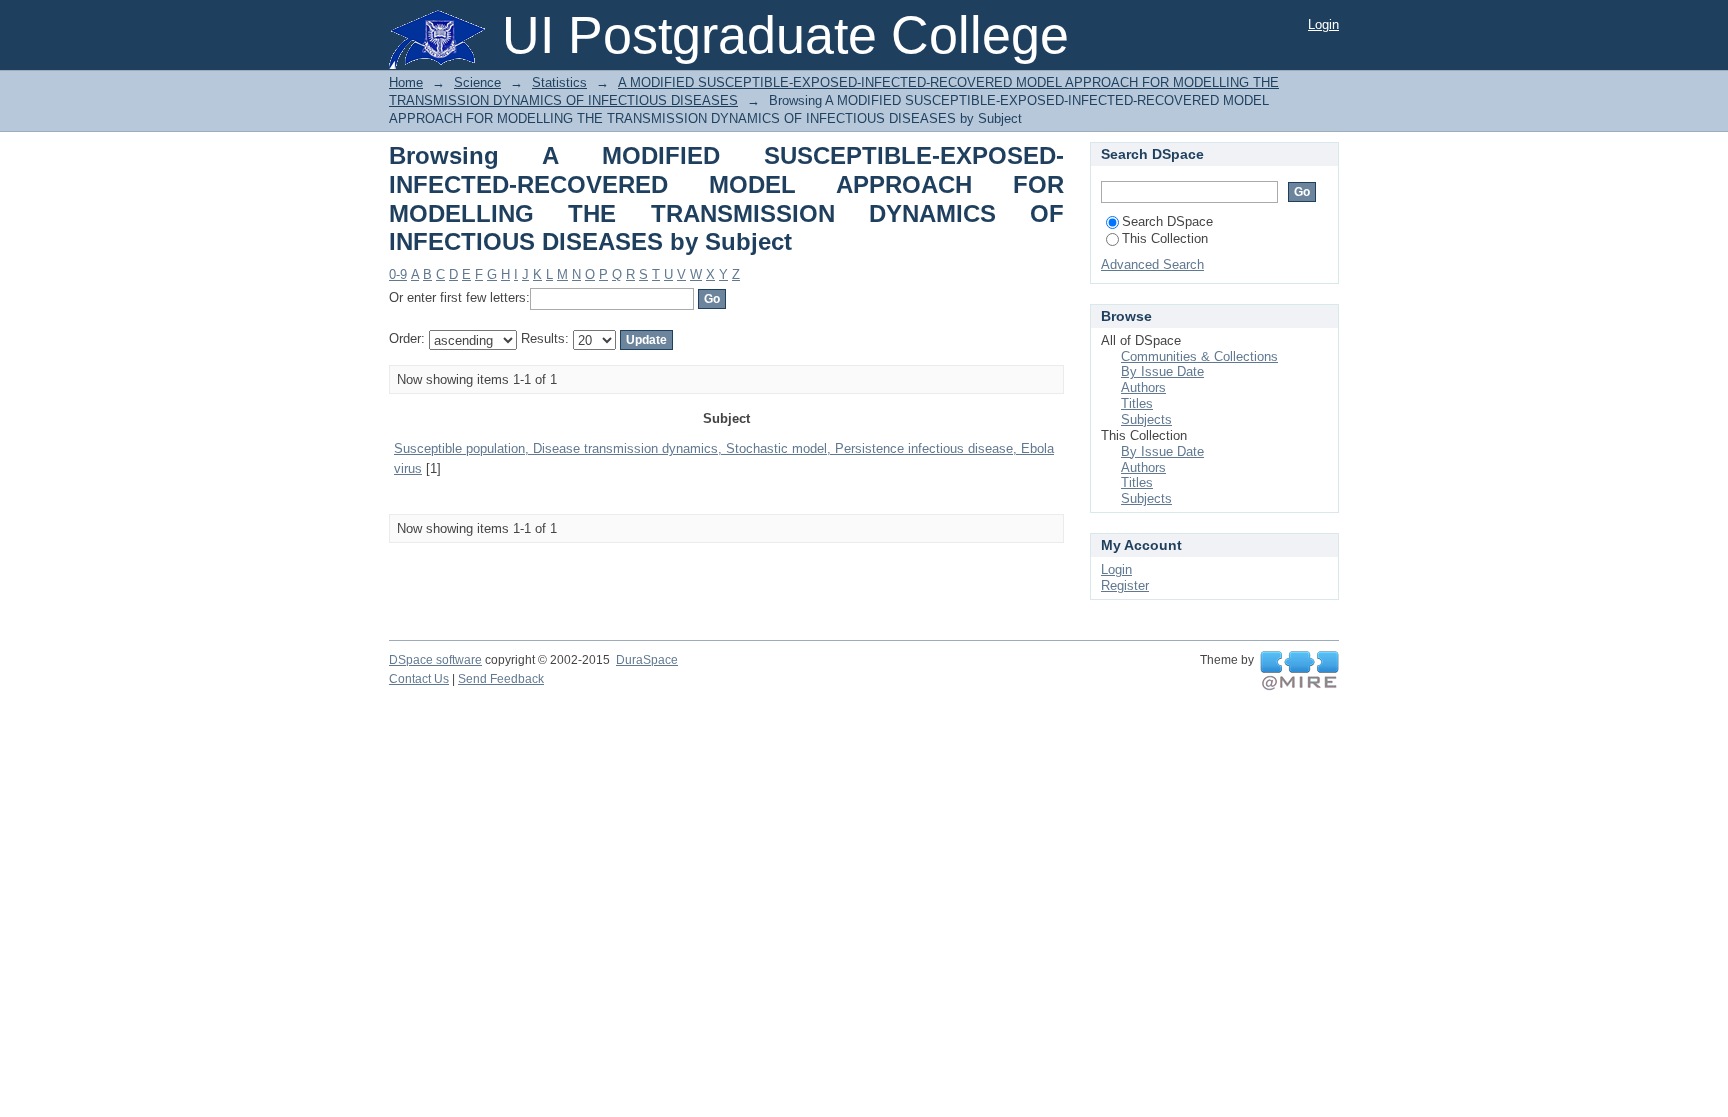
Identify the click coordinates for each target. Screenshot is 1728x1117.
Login (1323, 24)
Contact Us (419, 679)
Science (477, 82)
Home (406, 82)
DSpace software (435, 660)
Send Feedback (501, 679)
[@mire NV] (1299, 671)
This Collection (1165, 238)
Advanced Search (1152, 264)
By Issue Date (1162, 371)
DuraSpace (647, 660)
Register (1125, 585)
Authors (1143, 387)
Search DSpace (1167, 221)
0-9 (398, 274)
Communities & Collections (1199, 356)
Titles (1137, 403)
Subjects (1146, 419)
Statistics (559, 82)
